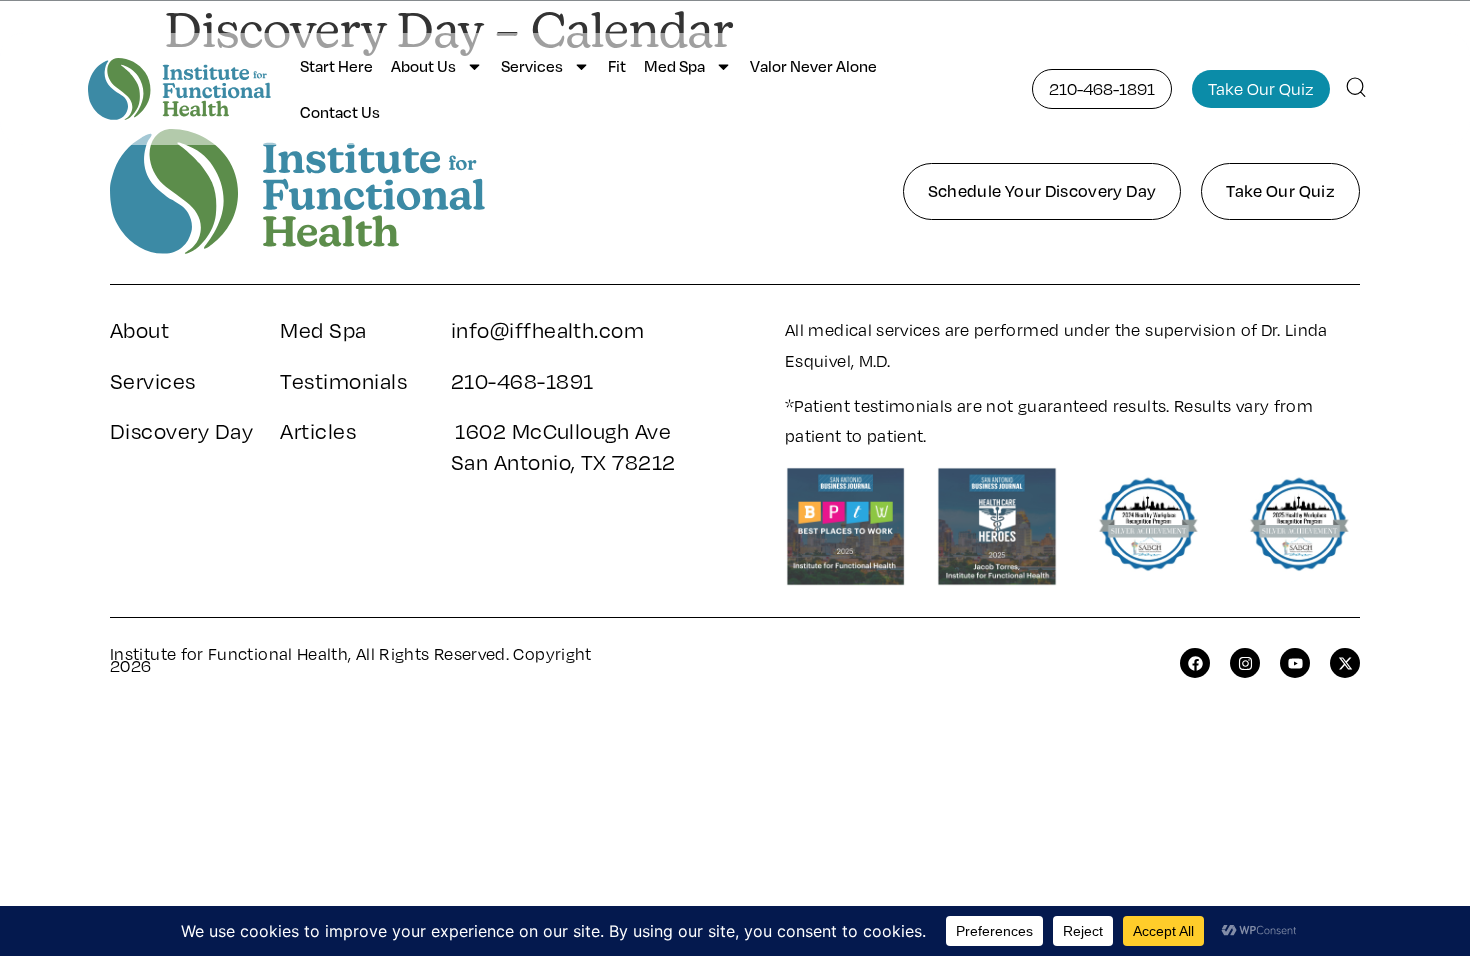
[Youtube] (1295, 663)
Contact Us (340, 112)
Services (532, 66)
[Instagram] (1245, 663)
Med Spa (674, 66)
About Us (423, 66)
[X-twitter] (1345, 663)
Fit (617, 66)
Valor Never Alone (813, 66)
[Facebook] (1195, 663)
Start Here (336, 66)
